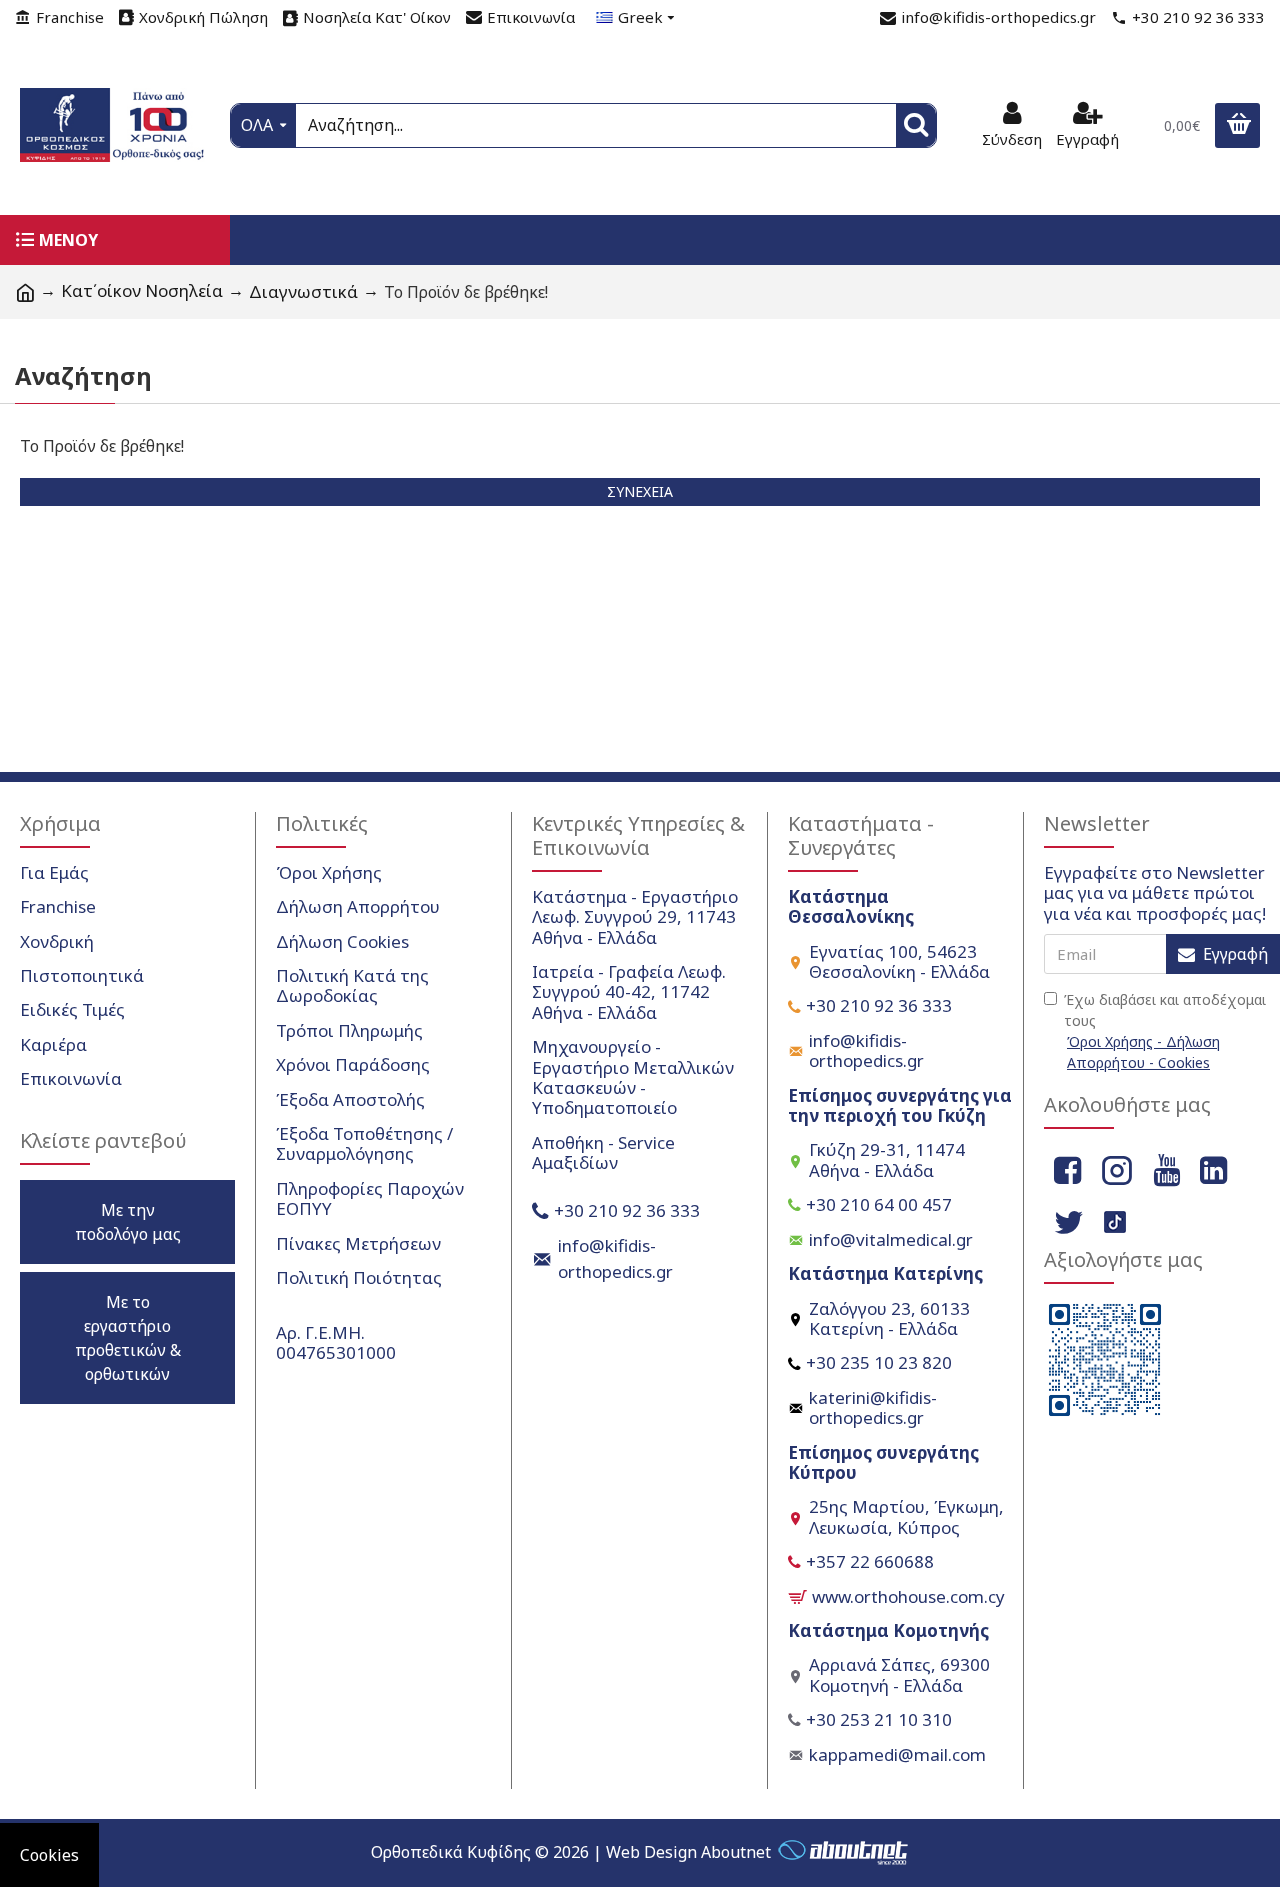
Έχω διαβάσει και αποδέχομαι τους (1165, 1031)
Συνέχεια (640, 491)
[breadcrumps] (25, 292)
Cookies (49, 1855)
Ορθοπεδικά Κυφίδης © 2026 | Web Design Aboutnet (571, 1852)
